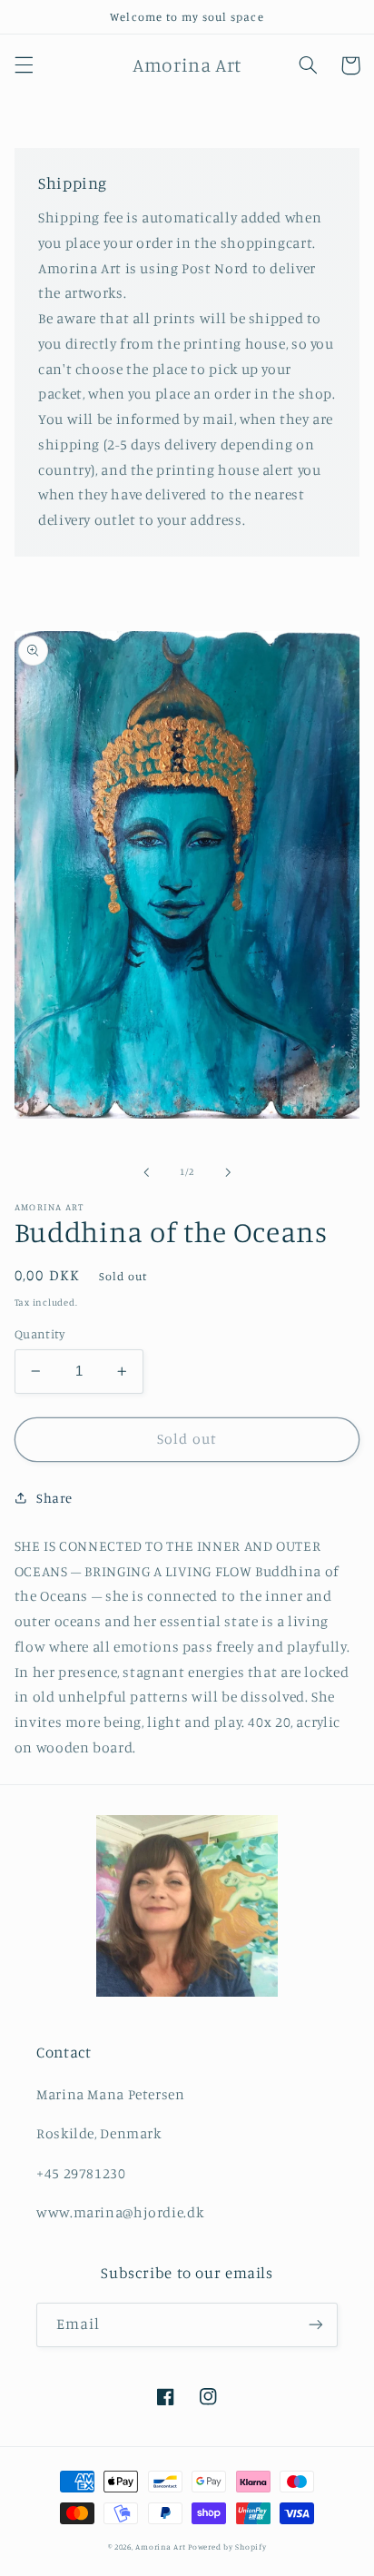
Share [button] (54, 1498)
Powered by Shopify (227, 2546)
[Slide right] (228, 1172)
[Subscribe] (316, 2325)
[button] (24, 65)
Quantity (39, 1334)
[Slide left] (146, 1172)
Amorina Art (160, 2546)
